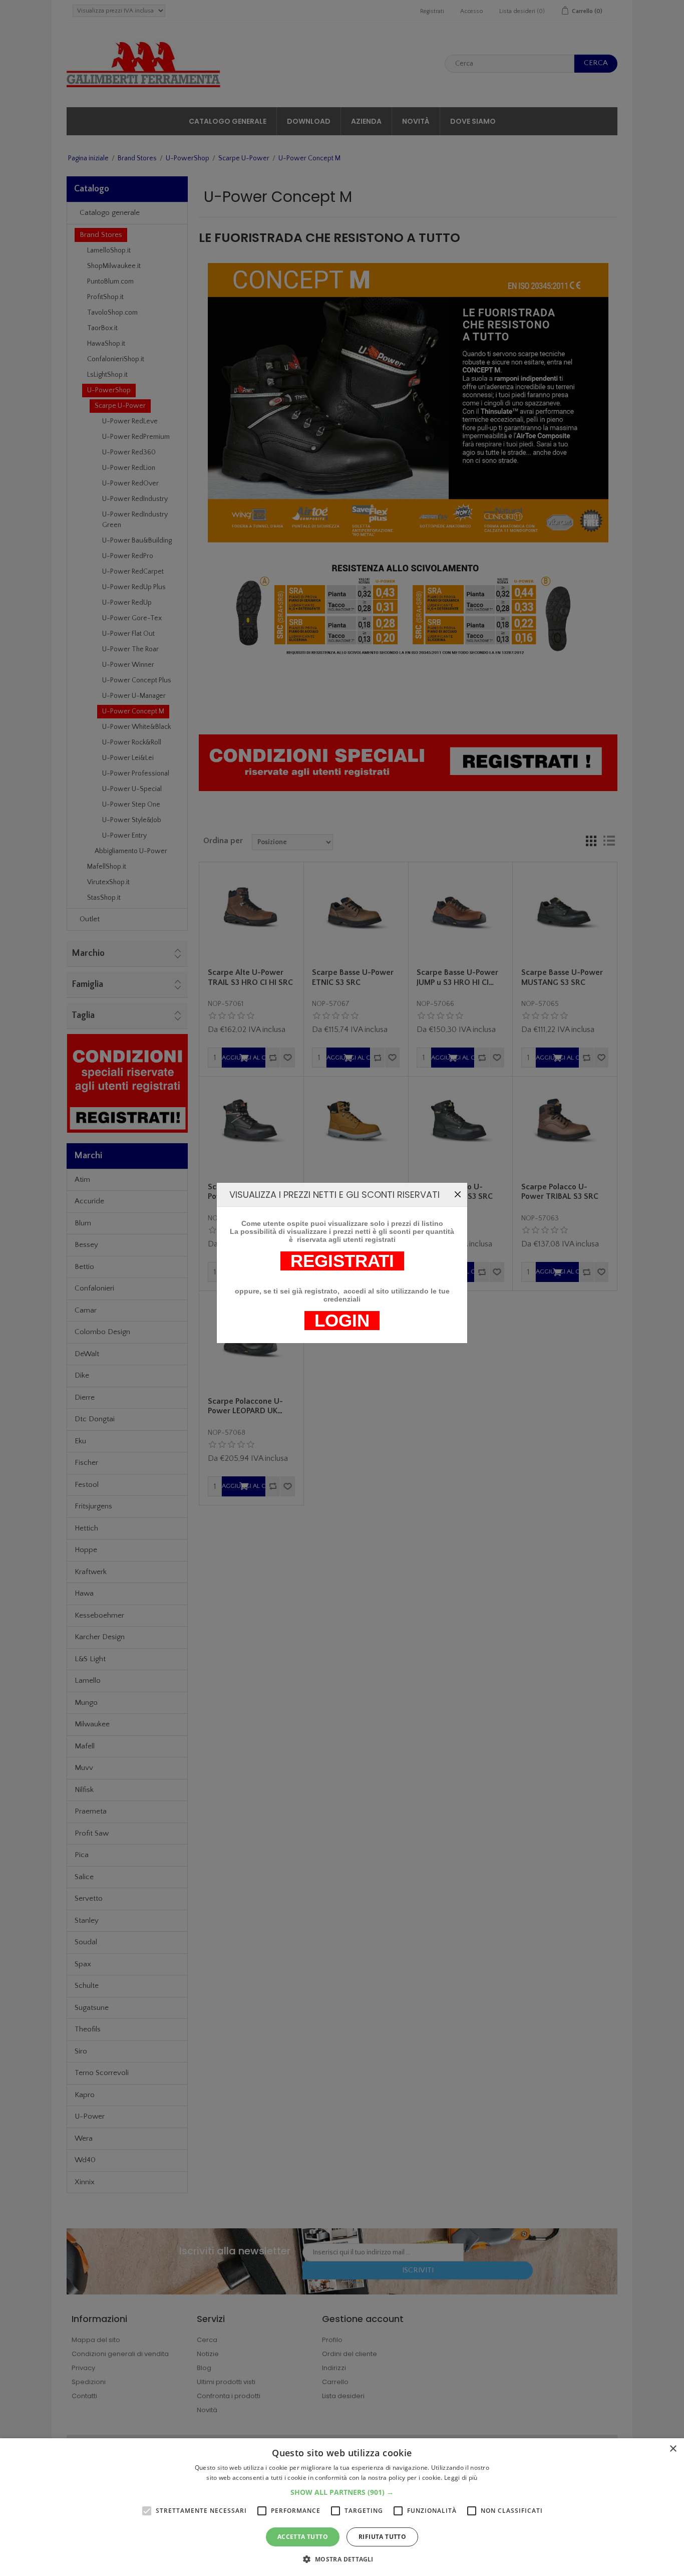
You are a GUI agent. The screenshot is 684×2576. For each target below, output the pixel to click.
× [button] (673, 2449)
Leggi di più (461, 2478)
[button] (342, 2492)
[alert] (342, 2507)
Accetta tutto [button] (303, 2537)
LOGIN (342, 1321)
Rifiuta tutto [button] (382, 2537)
